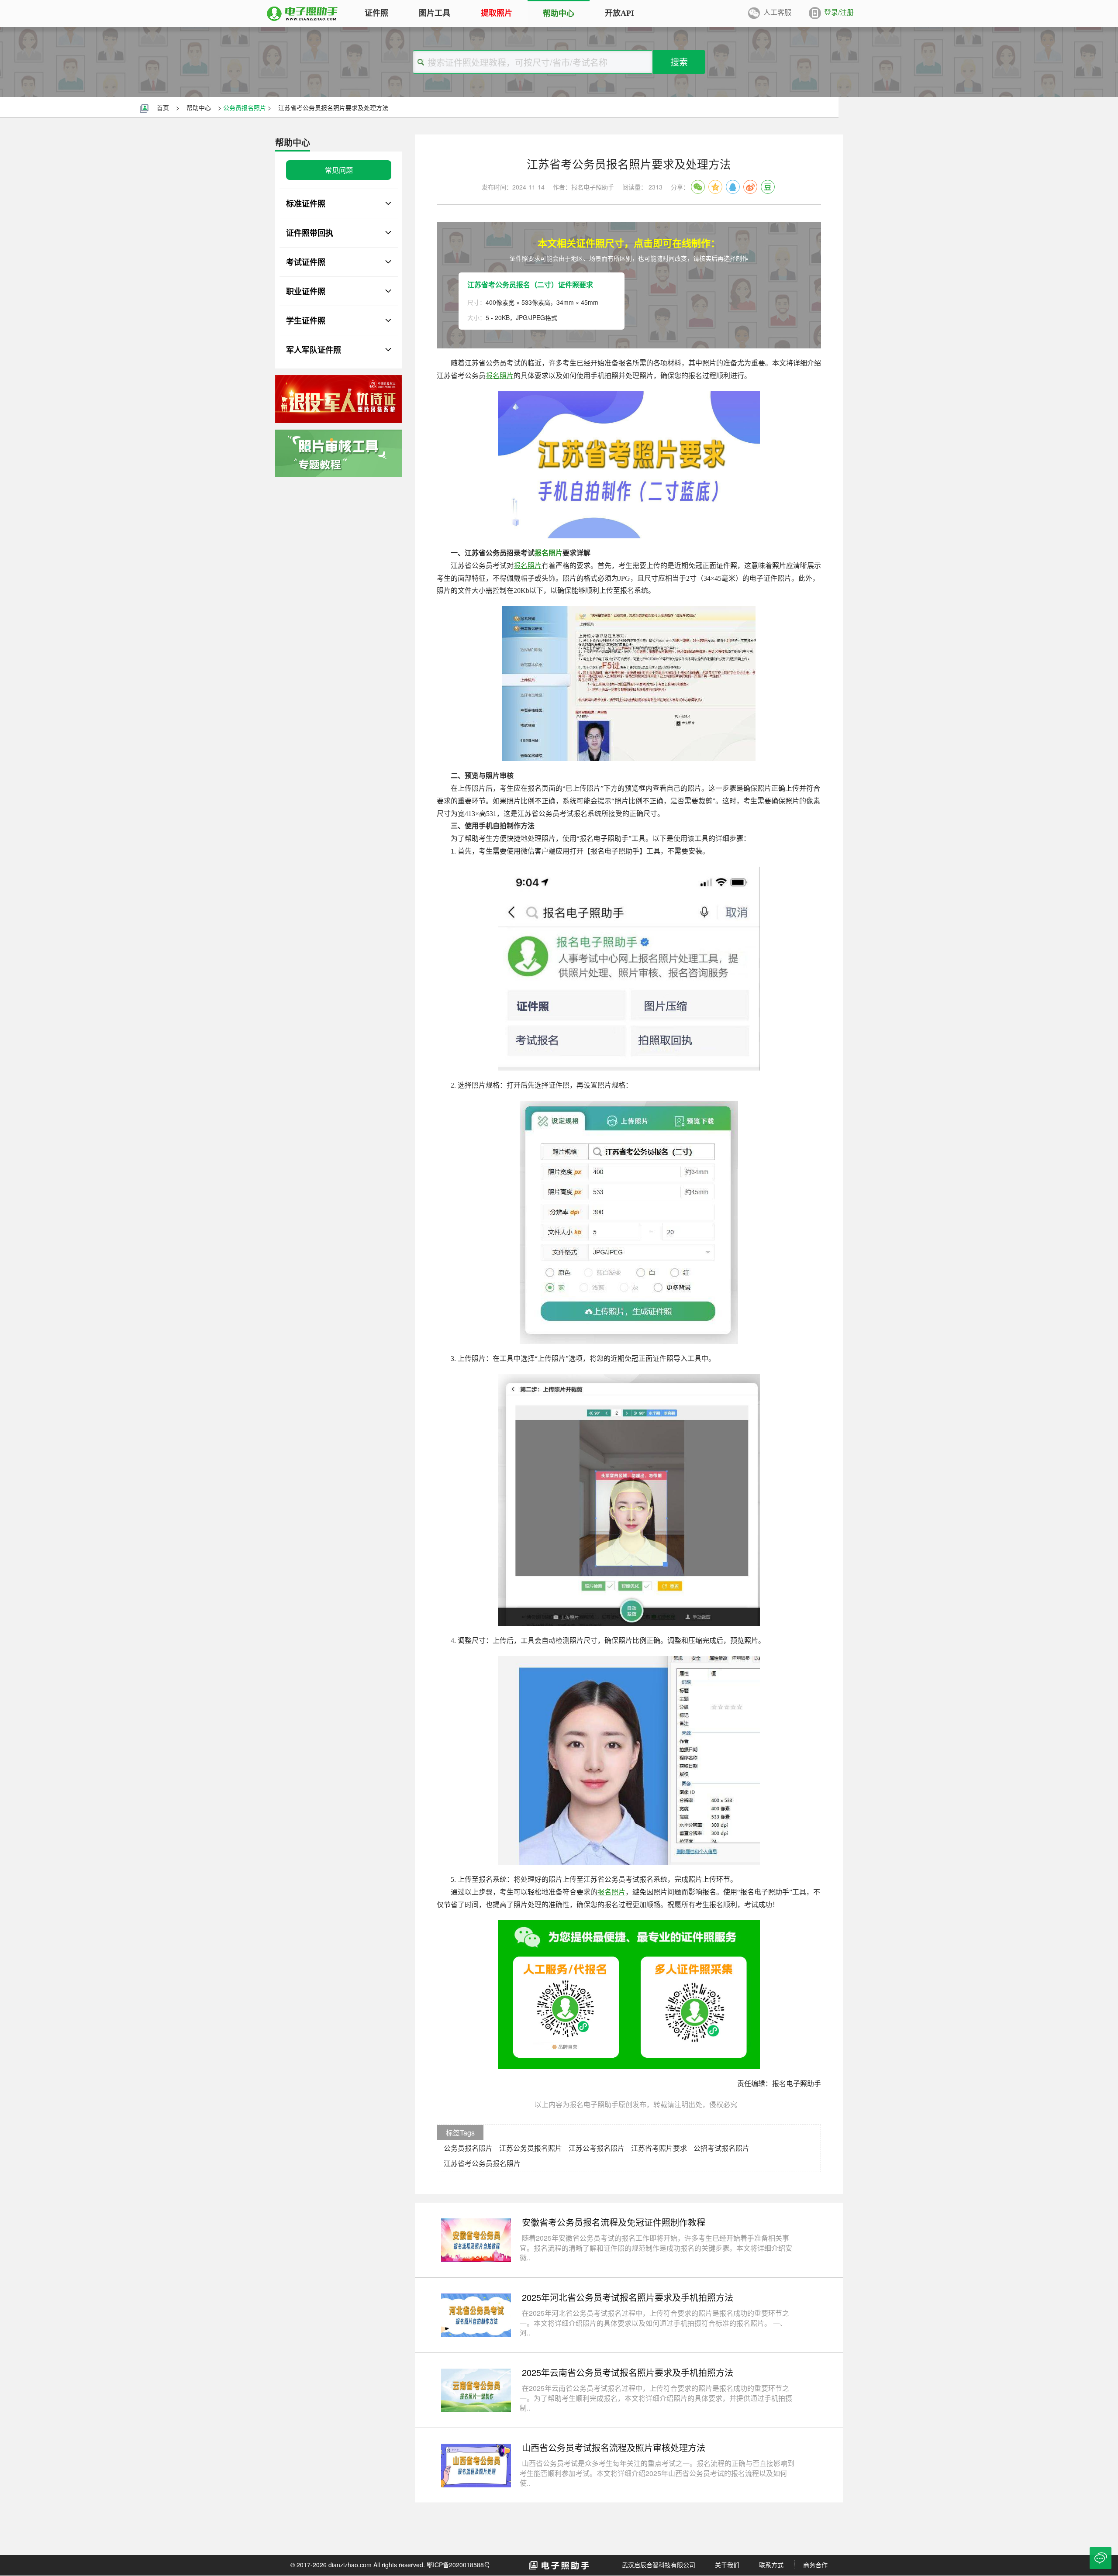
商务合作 (815, 2565)
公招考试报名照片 (721, 2148)
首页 (163, 107)
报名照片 (500, 376)
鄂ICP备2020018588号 (458, 2565)
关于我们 (727, 2565)
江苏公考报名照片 (597, 2148)
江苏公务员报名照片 (531, 2148)
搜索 (679, 62)
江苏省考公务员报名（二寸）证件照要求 (530, 284)
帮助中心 (199, 107)
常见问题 (339, 170)
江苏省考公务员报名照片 (482, 2163)
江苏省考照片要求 (659, 2148)
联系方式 (771, 2565)
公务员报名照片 (245, 107)
